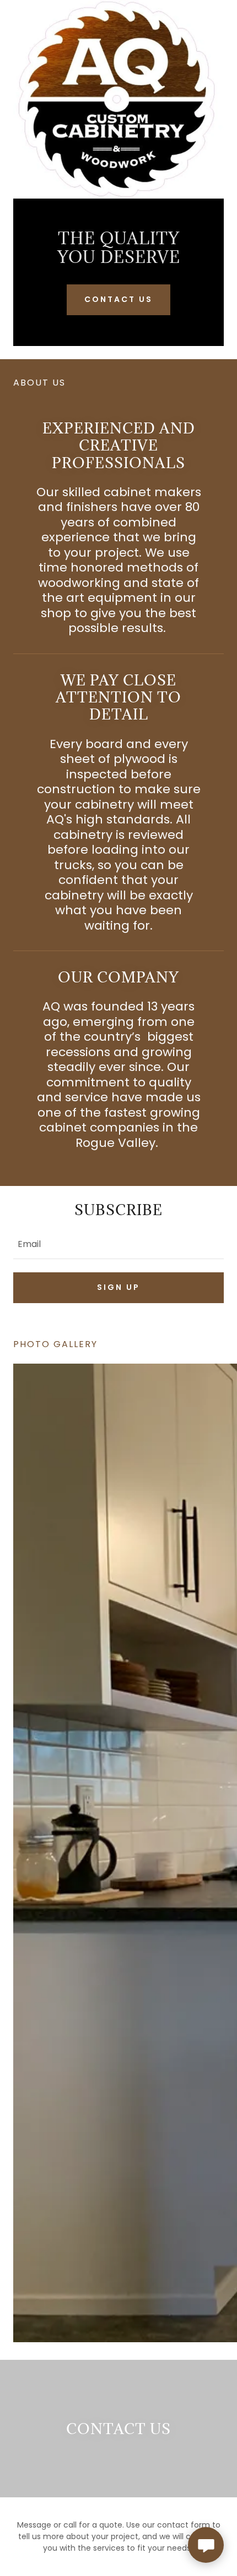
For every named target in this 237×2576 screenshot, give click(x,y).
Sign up (118, 1287)
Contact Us (118, 299)
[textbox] (118, 1243)
